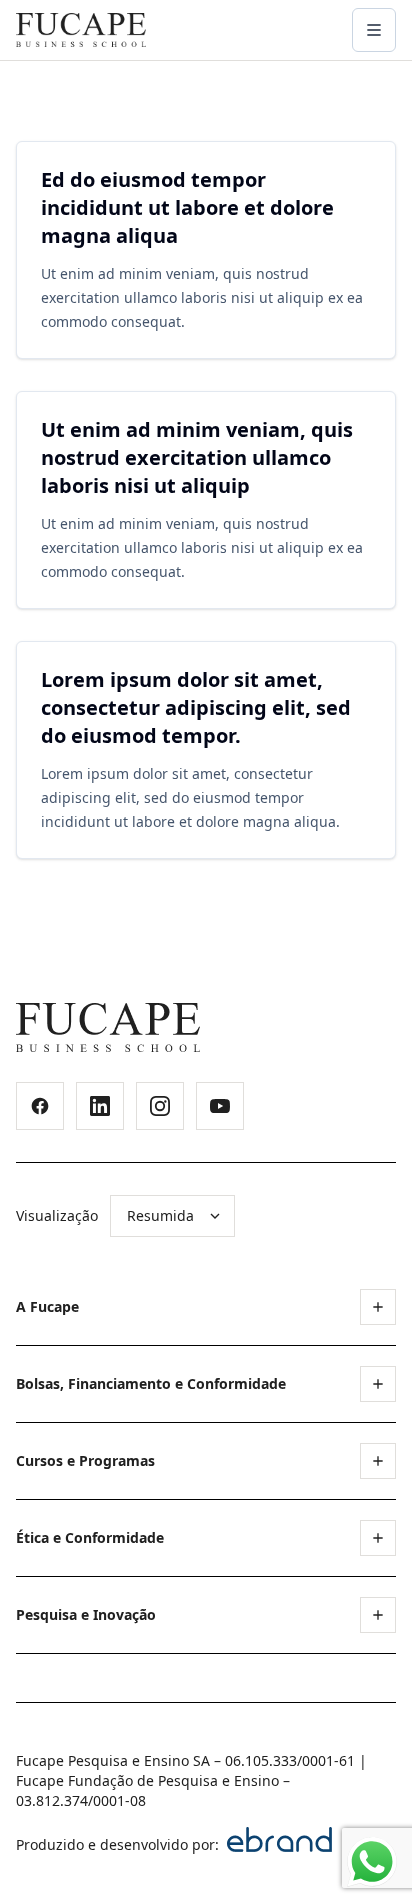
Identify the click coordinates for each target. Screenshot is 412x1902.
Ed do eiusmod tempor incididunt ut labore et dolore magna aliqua (187, 207)
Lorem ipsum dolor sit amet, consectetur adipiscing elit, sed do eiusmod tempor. (196, 707)
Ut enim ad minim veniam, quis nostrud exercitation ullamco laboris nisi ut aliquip (197, 457)
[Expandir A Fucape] (378, 1307)
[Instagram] (160, 1106)
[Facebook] (40, 1106)
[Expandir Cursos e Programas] (378, 1461)
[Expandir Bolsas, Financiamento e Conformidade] (378, 1384)
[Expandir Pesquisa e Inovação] (378, 1615)
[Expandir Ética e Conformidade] (378, 1538)
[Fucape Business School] (108, 1027)
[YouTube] (220, 1106)
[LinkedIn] (100, 1106)
